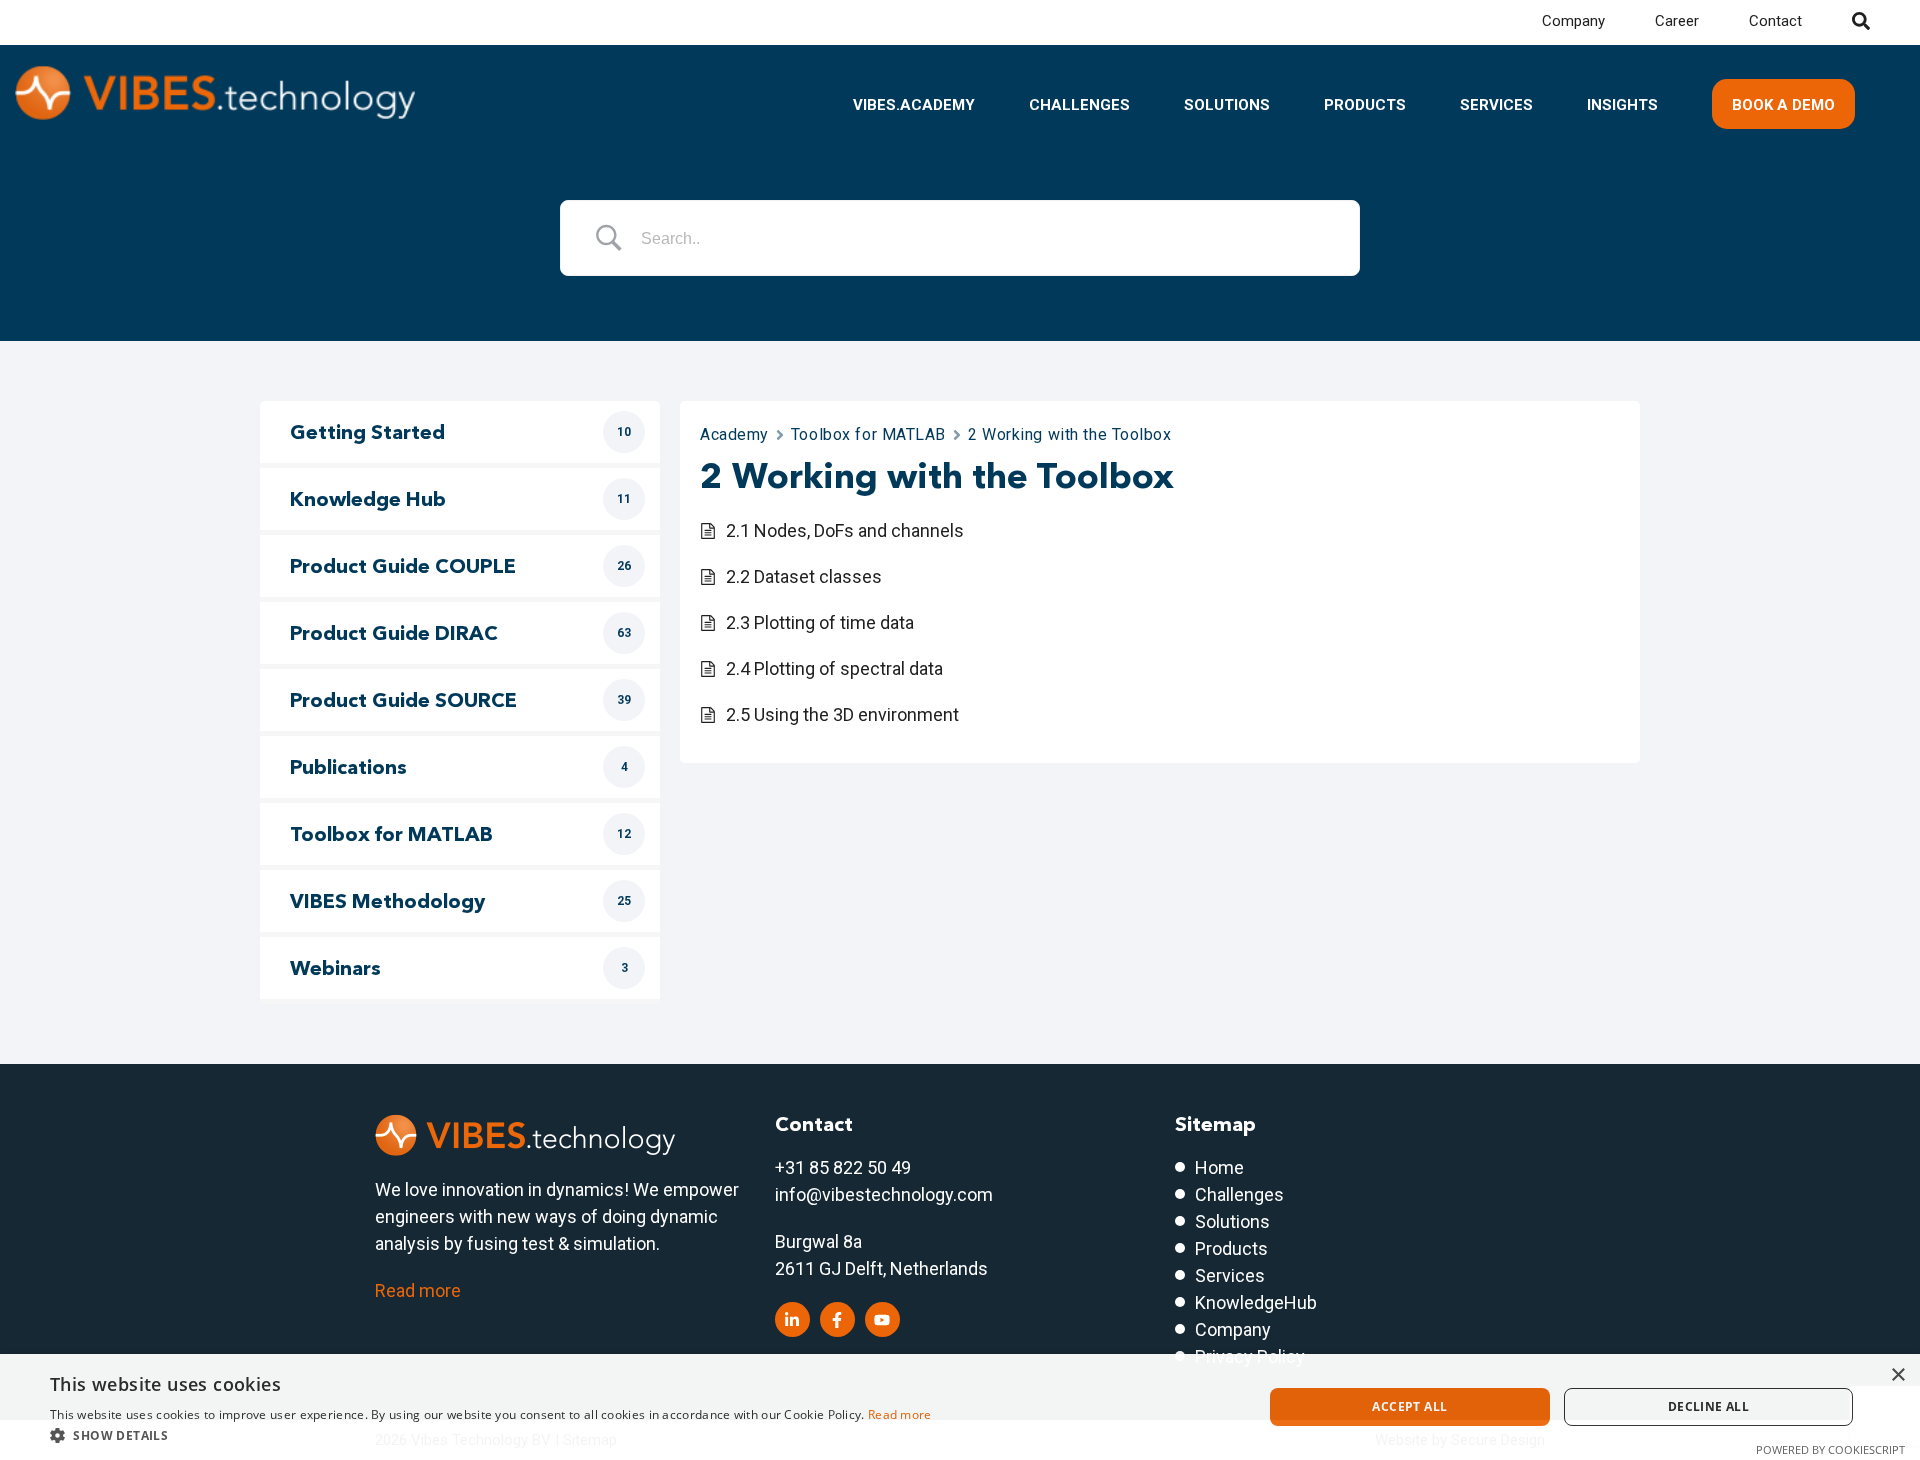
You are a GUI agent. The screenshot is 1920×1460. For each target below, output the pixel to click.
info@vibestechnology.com (884, 1194)
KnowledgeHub (1256, 1302)
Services (1496, 105)
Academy (734, 434)
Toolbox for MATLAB (868, 434)
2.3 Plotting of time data (820, 622)
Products (1365, 105)
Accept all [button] (1409, 1406)
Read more (418, 1290)
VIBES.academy (914, 105)
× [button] (1897, 1375)
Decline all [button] (1708, 1406)
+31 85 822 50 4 (838, 1167)
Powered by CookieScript (1830, 1449)
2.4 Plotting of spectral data (834, 668)
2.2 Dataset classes (804, 576)
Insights (1622, 105)
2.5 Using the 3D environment (842, 714)
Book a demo (1783, 105)
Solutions (1227, 105)
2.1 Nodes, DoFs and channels (845, 530)
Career (1677, 21)
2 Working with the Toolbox (1070, 434)
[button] (491, 1435)
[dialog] (960, 1407)
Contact (1775, 21)
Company (1573, 21)
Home (1219, 1167)
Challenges (1079, 105)
